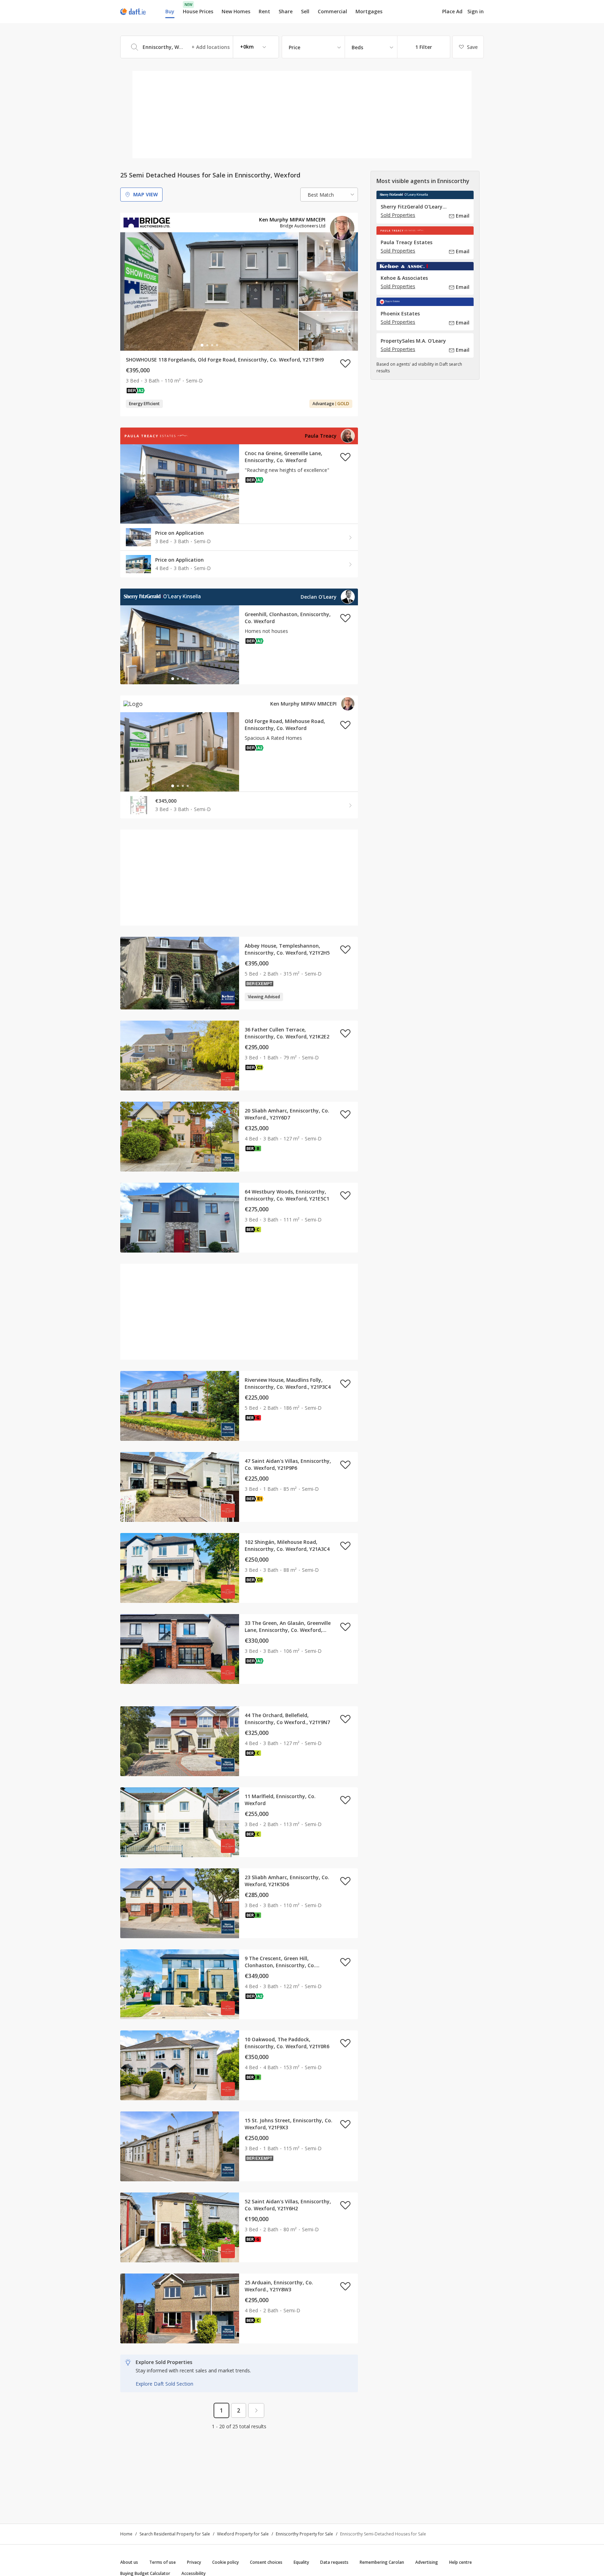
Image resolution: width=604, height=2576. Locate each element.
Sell (305, 11)
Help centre (461, 2562)
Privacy (194, 2562)
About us (129, 2562)
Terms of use (163, 2562)
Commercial (332, 11)
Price (294, 47)
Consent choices (266, 2562)
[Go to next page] (256, 2410)
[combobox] (200, 47)
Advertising (427, 2562)
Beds (357, 47)
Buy (170, 11)
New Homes (236, 11)
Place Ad (452, 12)
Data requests (334, 2562)
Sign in (476, 11)
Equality (301, 2562)
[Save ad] (345, 363)
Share (286, 11)
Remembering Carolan (382, 2562)
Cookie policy (225, 2562)
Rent (264, 11)
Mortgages (369, 12)
